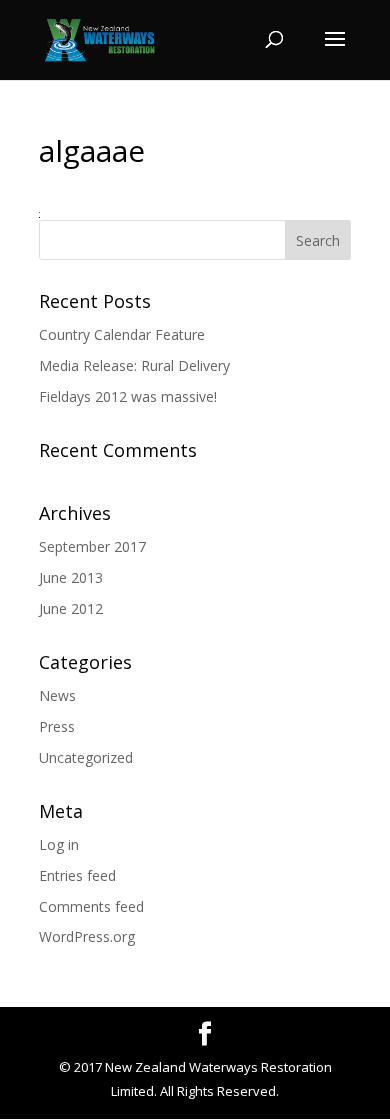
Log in (59, 844)
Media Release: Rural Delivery (134, 365)
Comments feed (91, 906)
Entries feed (77, 875)
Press (57, 726)
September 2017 (92, 546)
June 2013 (71, 577)
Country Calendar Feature (122, 334)
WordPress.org (87, 936)
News (57, 695)
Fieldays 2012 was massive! (128, 396)
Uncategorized (86, 757)
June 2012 (71, 608)
